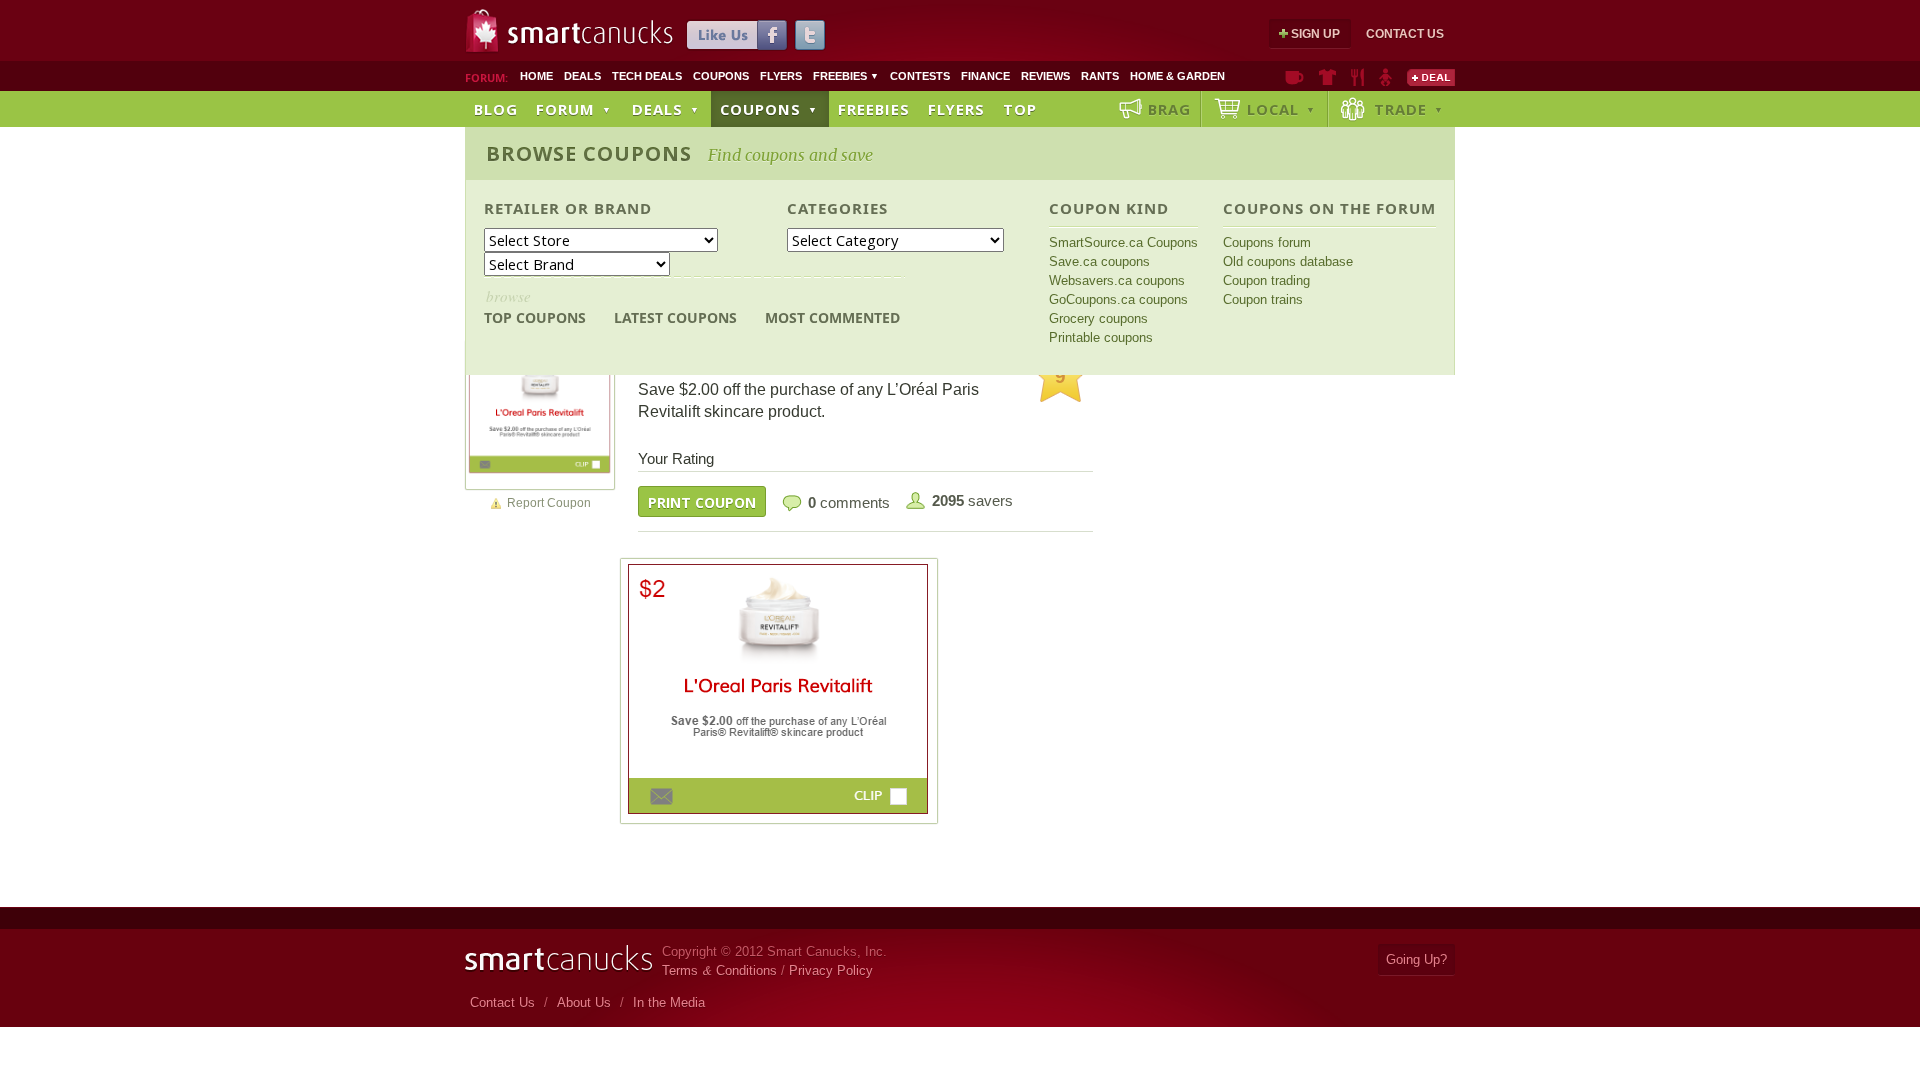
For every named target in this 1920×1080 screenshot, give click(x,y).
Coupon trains (1263, 299)
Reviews (1045, 76)
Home (536, 76)
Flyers (781, 76)
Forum (574, 109)
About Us (584, 1002)
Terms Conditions (719, 970)
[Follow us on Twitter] (810, 35)
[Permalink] (540, 414)
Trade (1409, 109)
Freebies (846, 76)
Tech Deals (647, 76)
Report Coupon (549, 503)
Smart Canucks (590, 33)
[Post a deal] (1431, 77)
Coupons (721, 76)
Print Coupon (702, 502)
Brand (623, 208)
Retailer (522, 208)
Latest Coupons (675, 317)
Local (1281, 109)
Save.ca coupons (1099, 261)
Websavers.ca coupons (1117, 280)
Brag (1169, 109)
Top (1020, 109)
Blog (496, 109)
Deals (582, 76)
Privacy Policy (831, 970)
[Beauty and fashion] (1327, 77)
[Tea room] (1294, 77)
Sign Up (1315, 34)
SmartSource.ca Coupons (1123, 242)
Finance (985, 76)
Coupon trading (1266, 280)
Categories (837, 208)
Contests (920, 76)
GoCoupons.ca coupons (1118, 299)
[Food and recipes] (1357, 77)
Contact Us (1405, 34)
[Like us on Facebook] (737, 35)
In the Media (669, 1002)
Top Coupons (535, 306)
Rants (1100, 76)
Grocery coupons (1098, 318)
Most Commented (832, 317)
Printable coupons (1101, 337)
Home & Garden (1177, 76)
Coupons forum (1267, 242)
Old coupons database (1288, 261)
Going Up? (1416, 959)
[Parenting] (1385, 77)
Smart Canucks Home (558, 958)
